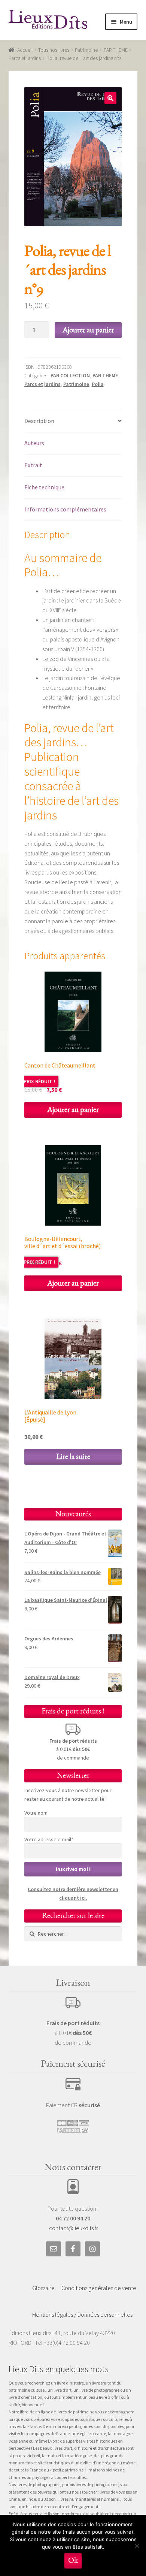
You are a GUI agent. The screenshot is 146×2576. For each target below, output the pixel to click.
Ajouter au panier (88, 330)
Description (39, 421)
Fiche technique (44, 487)
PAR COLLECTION (70, 375)
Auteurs (34, 443)
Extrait (33, 465)
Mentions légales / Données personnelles (82, 2314)
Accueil (25, 50)
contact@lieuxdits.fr (74, 2228)
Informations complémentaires (65, 509)
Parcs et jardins (25, 58)
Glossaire (43, 2288)
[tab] (73, 421)
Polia (98, 384)
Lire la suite (73, 1457)
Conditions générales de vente (99, 2288)
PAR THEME (116, 50)
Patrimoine (86, 50)
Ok (73, 2560)
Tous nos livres (54, 50)
